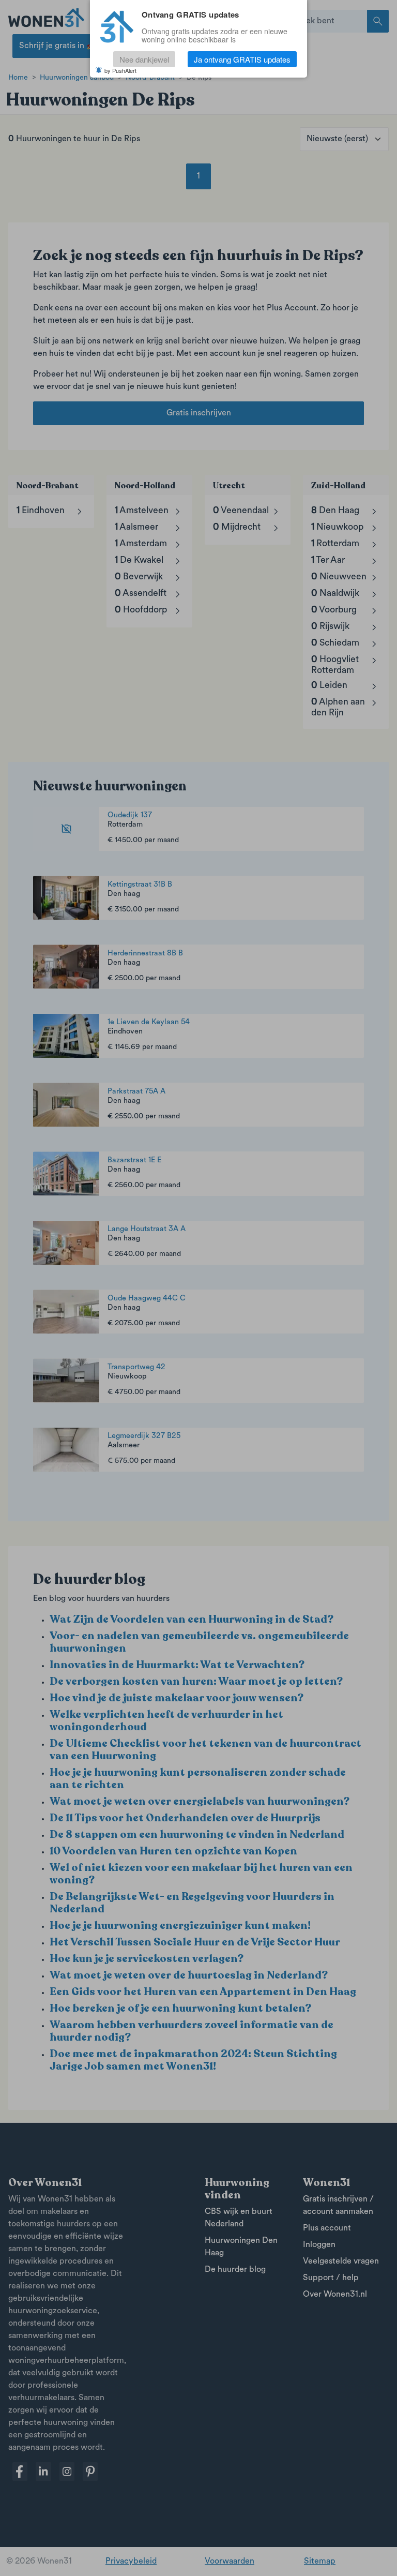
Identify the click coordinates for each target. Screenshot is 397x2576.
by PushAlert (120, 70)
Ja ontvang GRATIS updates (242, 59)
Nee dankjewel (144, 59)
